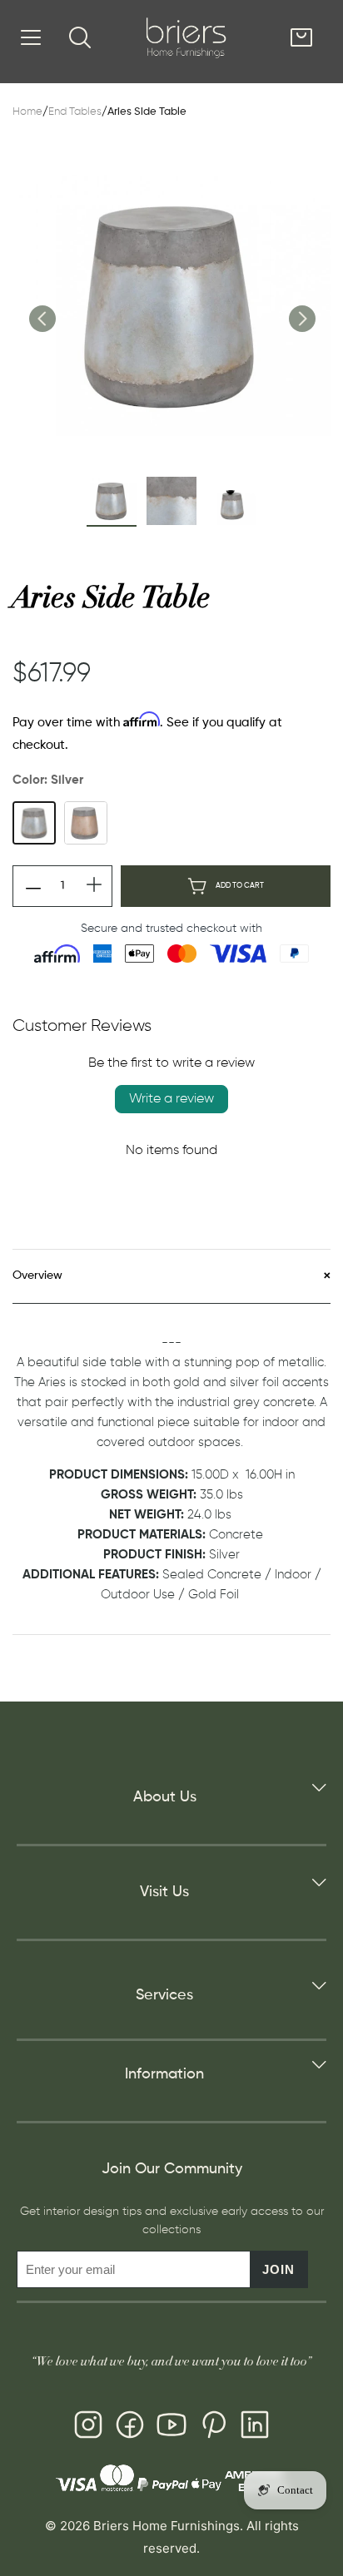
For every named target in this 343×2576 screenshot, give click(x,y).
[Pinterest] (213, 2428)
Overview (37, 1276)
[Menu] (31, 37)
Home (27, 112)
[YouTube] (171, 2428)
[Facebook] (130, 2428)
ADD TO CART (240, 886)
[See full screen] (171, 305)
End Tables (75, 112)
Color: (48, 780)
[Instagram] (88, 2428)
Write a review (171, 1099)
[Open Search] (80, 37)
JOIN (278, 2269)
